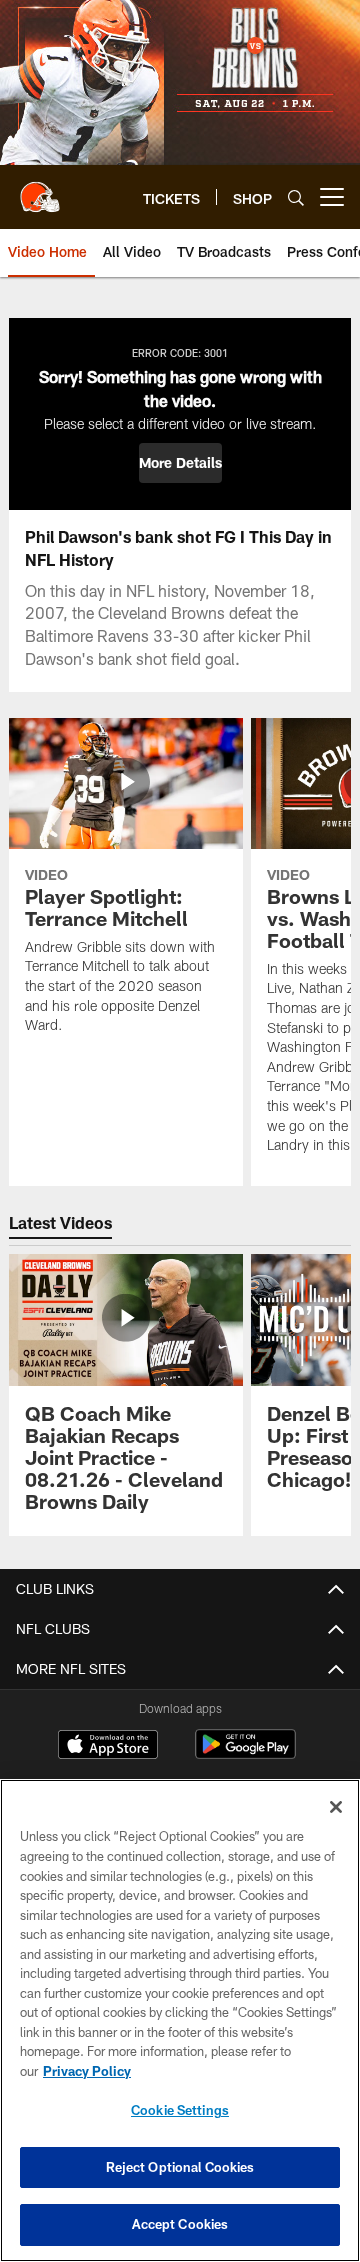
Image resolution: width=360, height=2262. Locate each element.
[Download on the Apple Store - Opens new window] (108, 1747)
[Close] (336, 1807)
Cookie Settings (180, 2110)
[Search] (296, 197)
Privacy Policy (87, 2071)
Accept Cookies (180, 2224)
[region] (180, 2020)
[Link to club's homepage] (40, 189)
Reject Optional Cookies (180, 2167)
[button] (180, 463)
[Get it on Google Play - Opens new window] (245, 1754)
